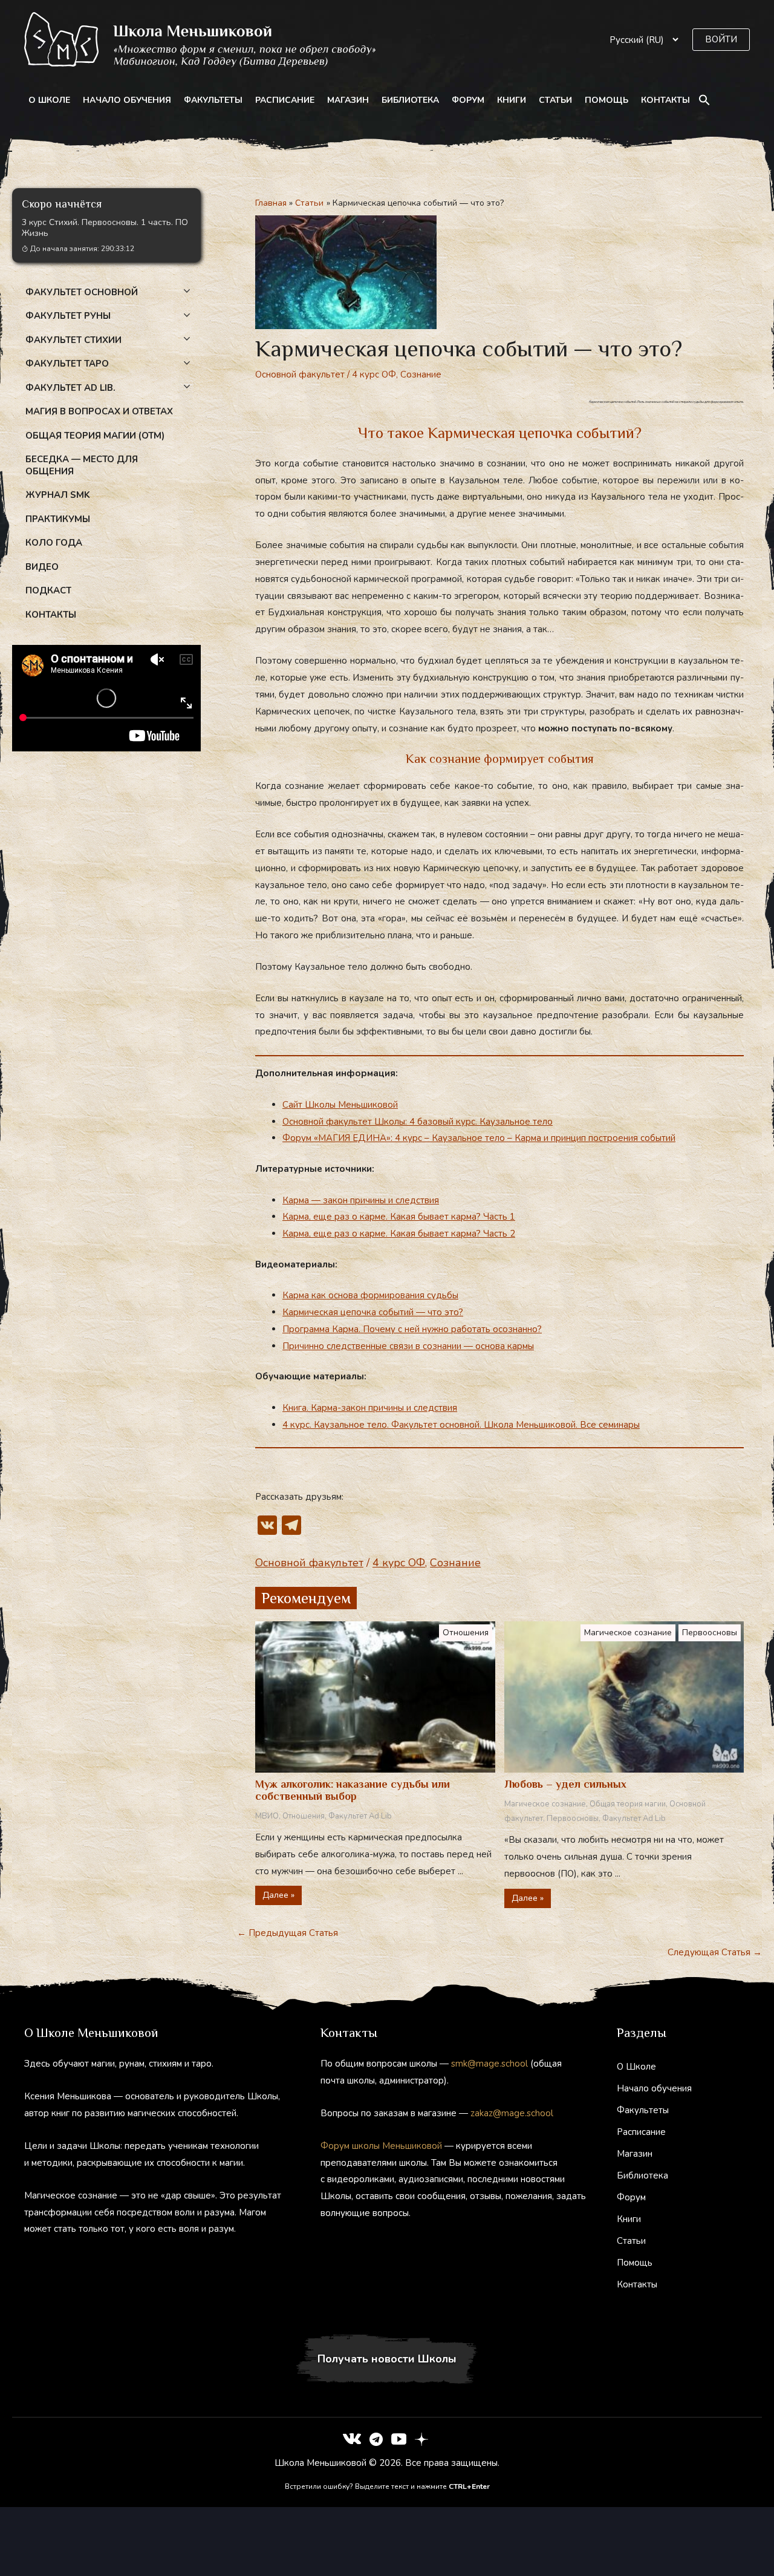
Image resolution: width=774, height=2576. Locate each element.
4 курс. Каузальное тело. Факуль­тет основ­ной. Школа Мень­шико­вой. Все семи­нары (461, 1425)
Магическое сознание (628, 1633)
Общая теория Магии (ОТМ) (95, 436)
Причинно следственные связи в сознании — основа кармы (408, 1346)
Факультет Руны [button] (68, 316)
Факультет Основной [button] (82, 292)
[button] (721, 40)
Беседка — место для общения (82, 465)
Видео (42, 567)
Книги (512, 100)
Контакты (665, 100)
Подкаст (48, 590)
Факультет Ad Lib (360, 1816)
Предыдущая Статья (288, 1933)
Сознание (421, 374)
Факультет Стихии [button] (73, 340)
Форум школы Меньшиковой (381, 2146)
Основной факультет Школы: (346, 1122)
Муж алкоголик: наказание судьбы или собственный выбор (353, 1790)
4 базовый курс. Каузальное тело (481, 1122)
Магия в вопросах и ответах (99, 411)
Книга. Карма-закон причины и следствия (370, 1408)
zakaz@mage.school (512, 2113)
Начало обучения (127, 100)
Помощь (607, 100)
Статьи (555, 100)
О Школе (49, 100)
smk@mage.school (489, 2064)
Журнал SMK (58, 495)
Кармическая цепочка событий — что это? (373, 1312)
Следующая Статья (715, 1952)
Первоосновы (710, 1633)
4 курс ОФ (374, 374)
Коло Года (54, 543)
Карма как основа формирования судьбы (370, 1295)
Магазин (348, 100)
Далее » (278, 1895)
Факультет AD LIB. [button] (70, 388)
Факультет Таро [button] (67, 364)
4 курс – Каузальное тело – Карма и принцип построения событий (535, 1138)
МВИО (267, 1816)
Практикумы (58, 519)
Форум (468, 100)
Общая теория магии (628, 1804)
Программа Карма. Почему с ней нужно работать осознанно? (412, 1329)
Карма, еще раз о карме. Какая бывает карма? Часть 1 (399, 1217)
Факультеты (213, 100)
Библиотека (410, 100)
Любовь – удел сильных (565, 1784)
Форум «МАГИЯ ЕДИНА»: (339, 1138)
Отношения (466, 1633)
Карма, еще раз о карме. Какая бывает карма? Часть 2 (399, 1234)
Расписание (285, 100)
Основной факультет (300, 374)
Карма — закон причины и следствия (361, 1200)
